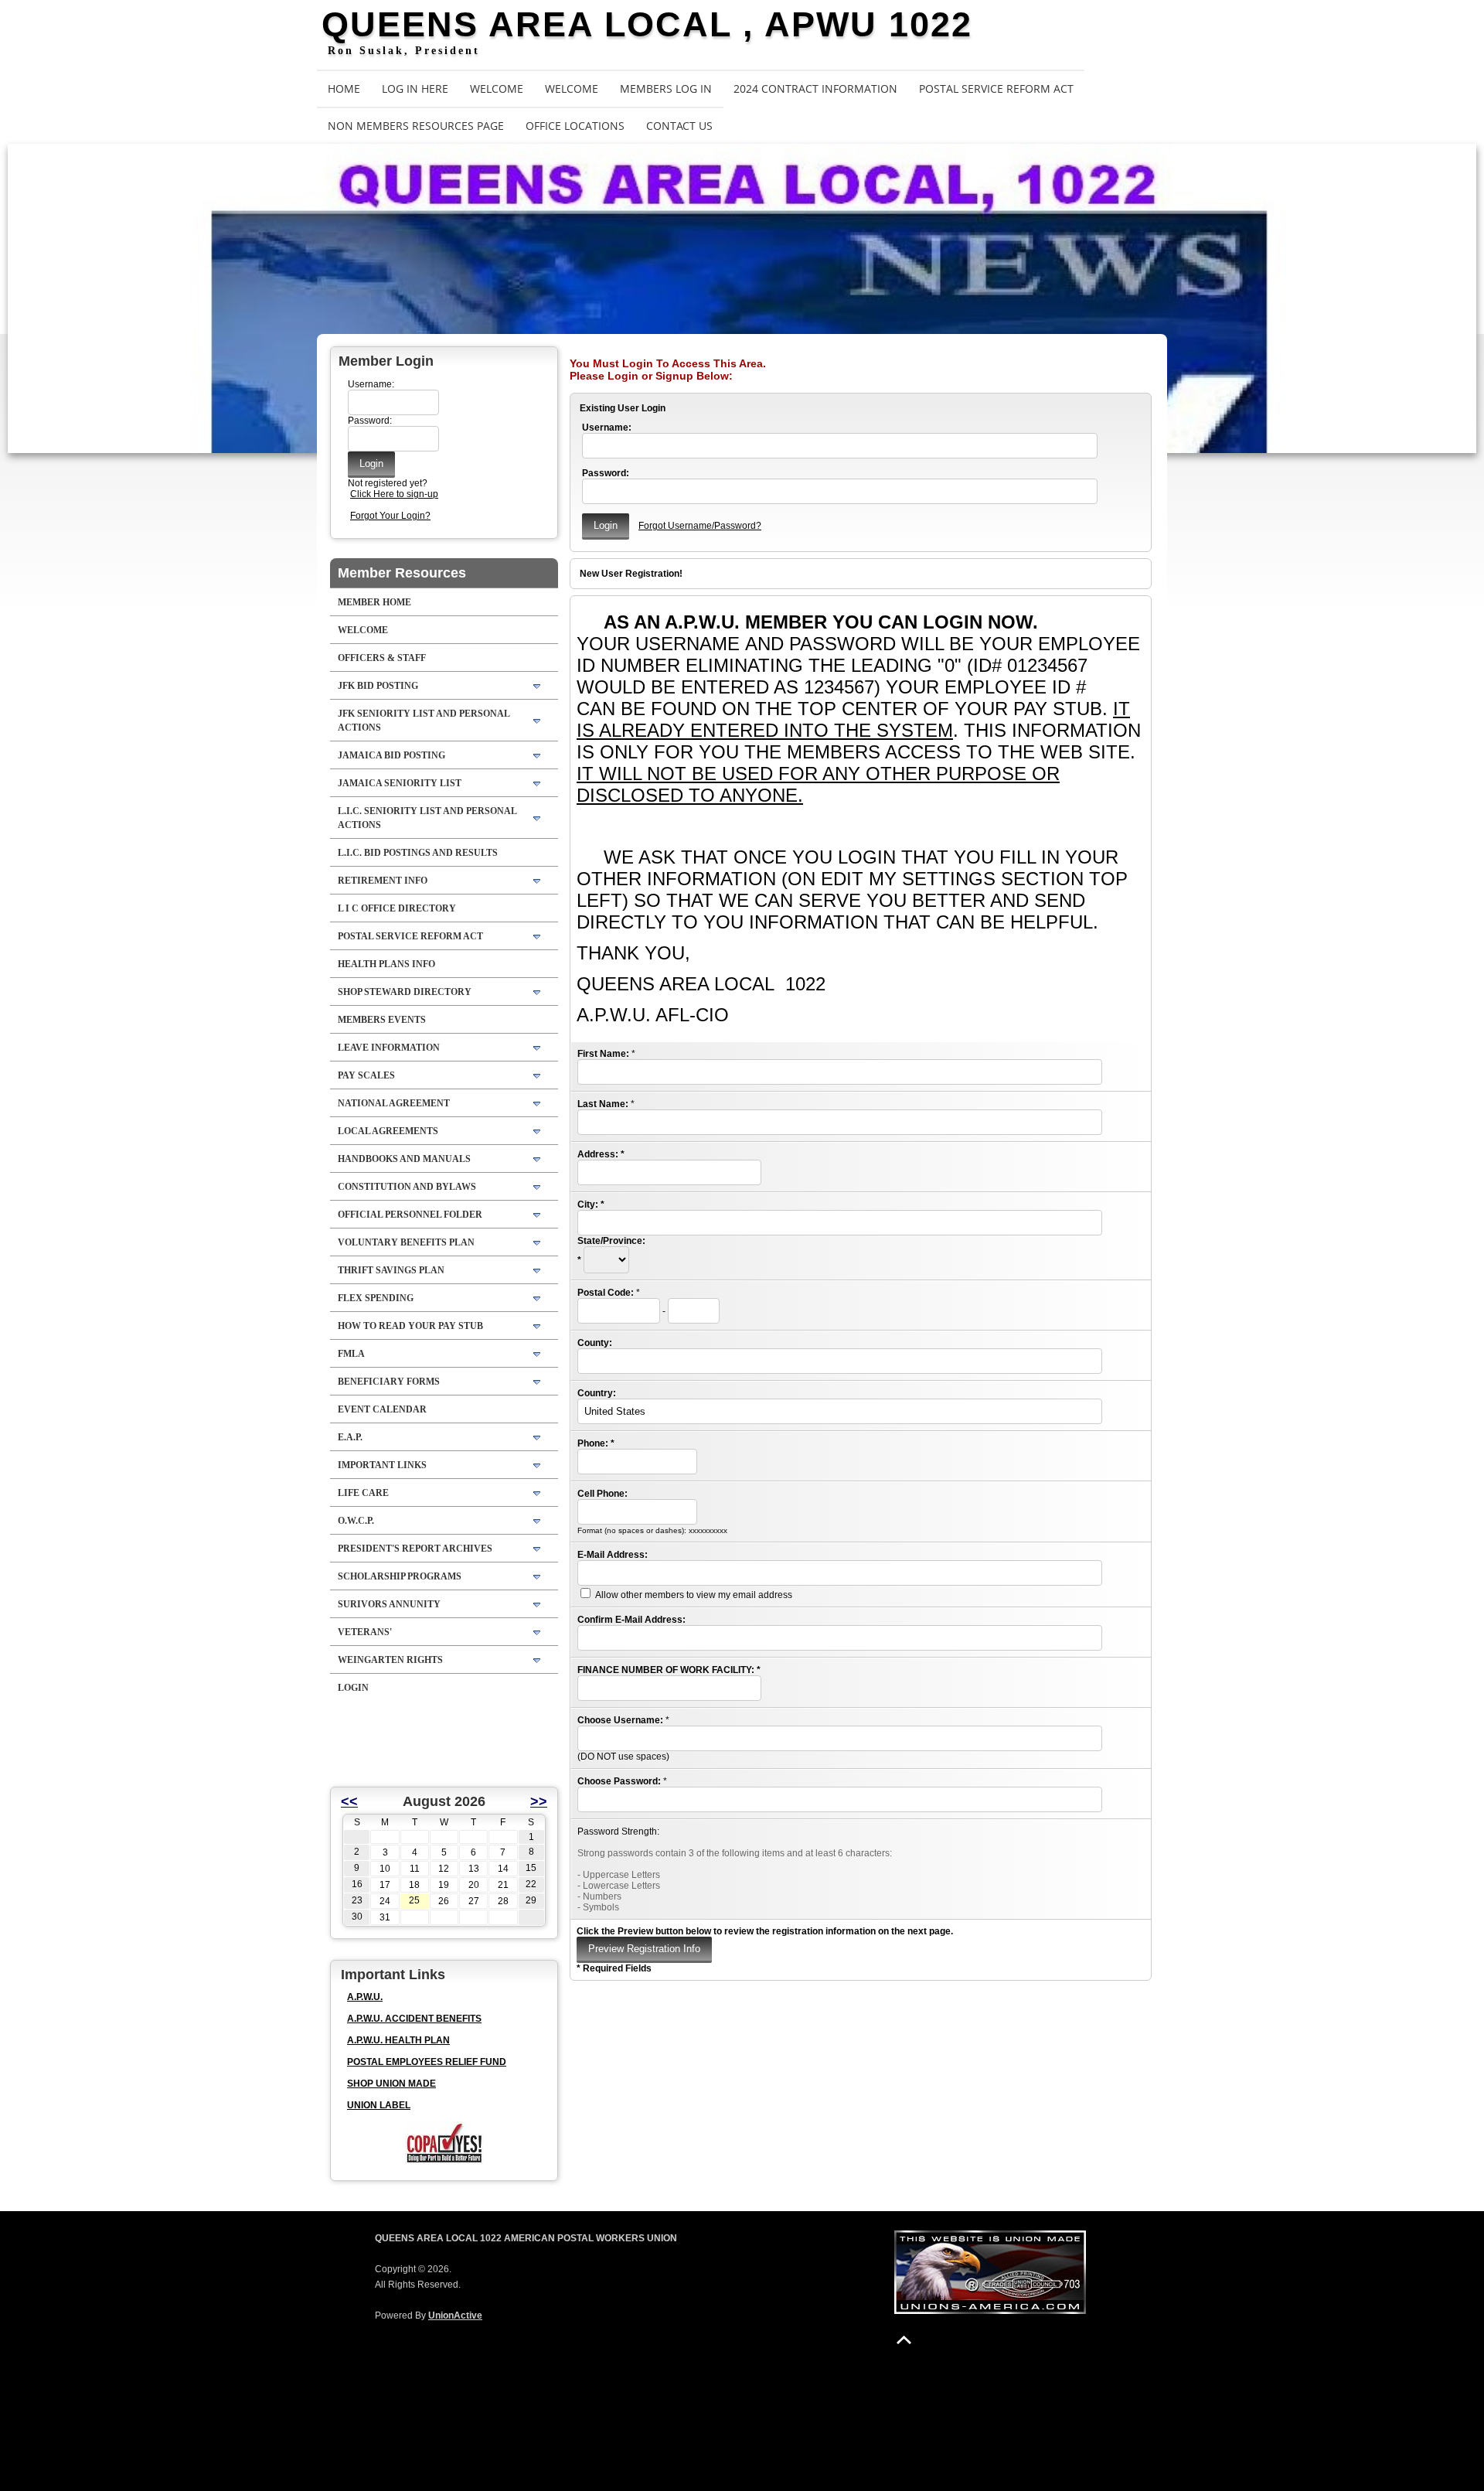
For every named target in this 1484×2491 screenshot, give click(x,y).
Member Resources (402, 573)
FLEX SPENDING (376, 1298)
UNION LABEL (379, 2105)
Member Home (374, 602)
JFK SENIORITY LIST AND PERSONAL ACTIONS (424, 721)
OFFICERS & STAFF (382, 658)
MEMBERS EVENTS (382, 1020)
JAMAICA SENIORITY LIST (400, 783)
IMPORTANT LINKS (382, 1465)
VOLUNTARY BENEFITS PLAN (406, 1242)
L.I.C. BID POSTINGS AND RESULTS (418, 853)
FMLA (351, 1354)
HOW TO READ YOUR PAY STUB (410, 1326)
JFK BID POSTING (378, 686)
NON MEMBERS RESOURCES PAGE (416, 126)
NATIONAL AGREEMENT (394, 1103)
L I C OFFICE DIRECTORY (397, 908)
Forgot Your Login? (390, 516)
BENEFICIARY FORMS (389, 1382)
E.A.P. (350, 1437)
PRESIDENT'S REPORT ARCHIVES (415, 1549)
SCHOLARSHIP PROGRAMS (400, 1576)
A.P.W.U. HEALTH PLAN (398, 2040)
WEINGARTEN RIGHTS (390, 1660)
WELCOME (497, 89)
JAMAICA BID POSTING (391, 755)
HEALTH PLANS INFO (386, 964)
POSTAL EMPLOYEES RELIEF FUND (427, 2062)
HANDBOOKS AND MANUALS (404, 1159)
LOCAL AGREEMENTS (388, 1131)
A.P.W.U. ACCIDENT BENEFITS (414, 2019)
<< (349, 1801)
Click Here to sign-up (394, 494)
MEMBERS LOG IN (666, 89)
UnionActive (455, 2316)
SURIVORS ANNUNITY (389, 1604)
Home (344, 89)
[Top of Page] (904, 2340)
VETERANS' (365, 1632)
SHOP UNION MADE (391, 2084)
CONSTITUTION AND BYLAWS (407, 1187)
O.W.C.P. (356, 1521)
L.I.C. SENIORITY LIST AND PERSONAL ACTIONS (427, 818)
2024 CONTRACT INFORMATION (815, 89)
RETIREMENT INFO (383, 881)
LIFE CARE (363, 1493)
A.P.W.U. (365, 1997)
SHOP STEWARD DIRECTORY (405, 992)
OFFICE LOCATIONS (575, 126)
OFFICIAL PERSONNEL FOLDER (410, 1215)
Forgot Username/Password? (700, 526)
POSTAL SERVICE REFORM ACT (996, 89)
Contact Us (679, 126)
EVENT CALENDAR (382, 1409)
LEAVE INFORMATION (389, 1048)
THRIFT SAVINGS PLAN (391, 1270)
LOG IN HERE (415, 89)
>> (539, 1801)
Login (353, 1688)
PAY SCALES (366, 1075)
